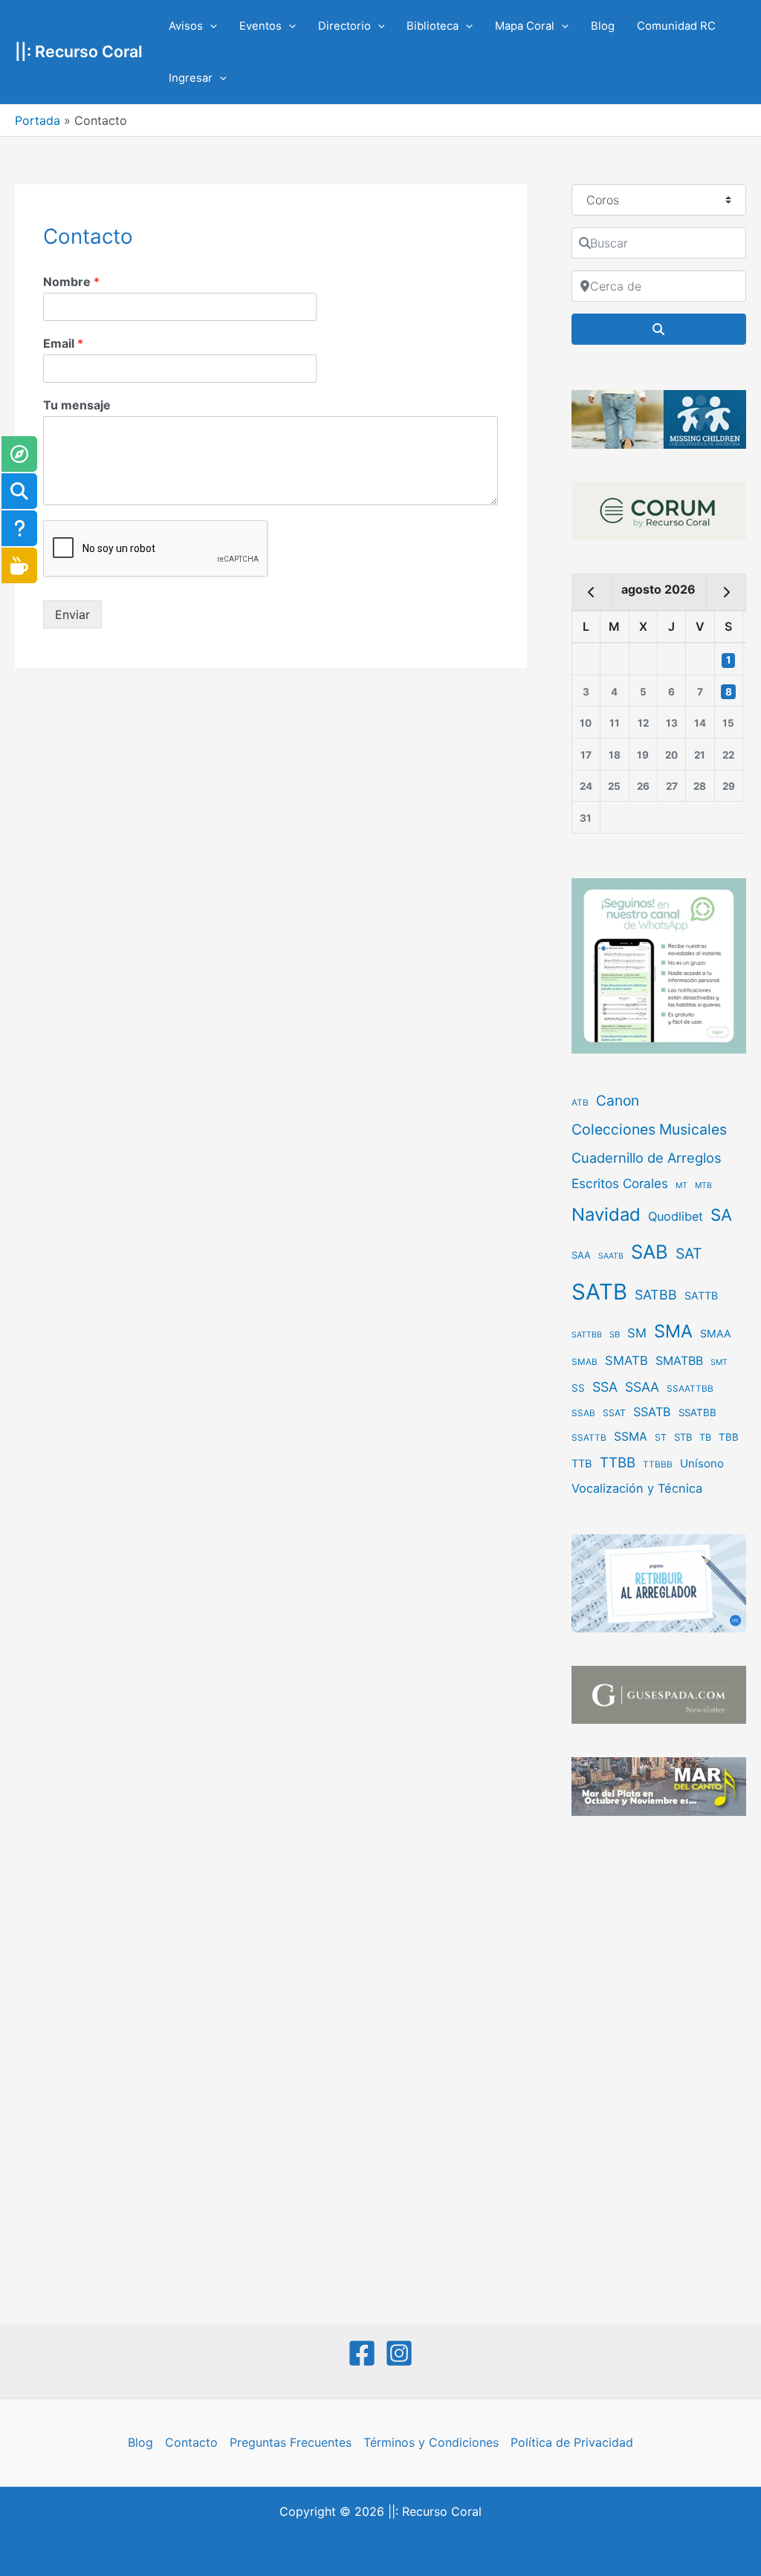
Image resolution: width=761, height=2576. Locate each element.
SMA (673, 1331)
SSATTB (589, 1438)
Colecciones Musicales (649, 1129)
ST (661, 1437)
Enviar (72, 614)
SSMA (631, 1437)
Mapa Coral (525, 26)
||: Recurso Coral (79, 51)
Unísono (702, 1463)
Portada (38, 120)
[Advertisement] (659, 2071)
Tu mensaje (77, 405)
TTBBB (658, 1464)
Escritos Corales (620, 1183)
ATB (580, 1103)
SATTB (701, 1295)
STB (683, 1437)
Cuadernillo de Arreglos (647, 1158)
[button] (210, 26)
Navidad (606, 1214)
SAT (689, 1253)
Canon (618, 1100)
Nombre (71, 282)
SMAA (716, 1333)
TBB (729, 1437)
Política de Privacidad (572, 2442)
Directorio (344, 26)
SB (615, 1334)
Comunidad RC (676, 26)
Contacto (191, 2442)
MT (681, 1185)
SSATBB (697, 1412)
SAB (650, 1252)
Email (63, 343)
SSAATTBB (690, 1389)
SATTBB (587, 1335)
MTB (703, 1185)
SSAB (583, 1413)
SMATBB (679, 1360)
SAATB (611, 1256)
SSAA (642, 1387)
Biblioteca (433, 26)
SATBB (656, 1295)
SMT (719, 1362)
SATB (599, 1292)
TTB (582, 1464)
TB (705, 1437)
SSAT (614, 1413)
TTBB (618, 1463)
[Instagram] (399, 2353)
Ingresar (191, 78)
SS (578, 1388)
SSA (605, 1387)
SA (721, 1214)
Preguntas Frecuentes (291, 2442)
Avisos (186, 26)
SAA (581, 1255)
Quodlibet (676, 1216)
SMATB (626, 1360)
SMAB (584, 1362)
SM (637, 1333)
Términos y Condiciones (431, 2442)
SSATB (652, 1412)
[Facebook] (362, 2353)
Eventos (260, 26)
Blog (603, 26)
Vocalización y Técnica (637, 1488)
